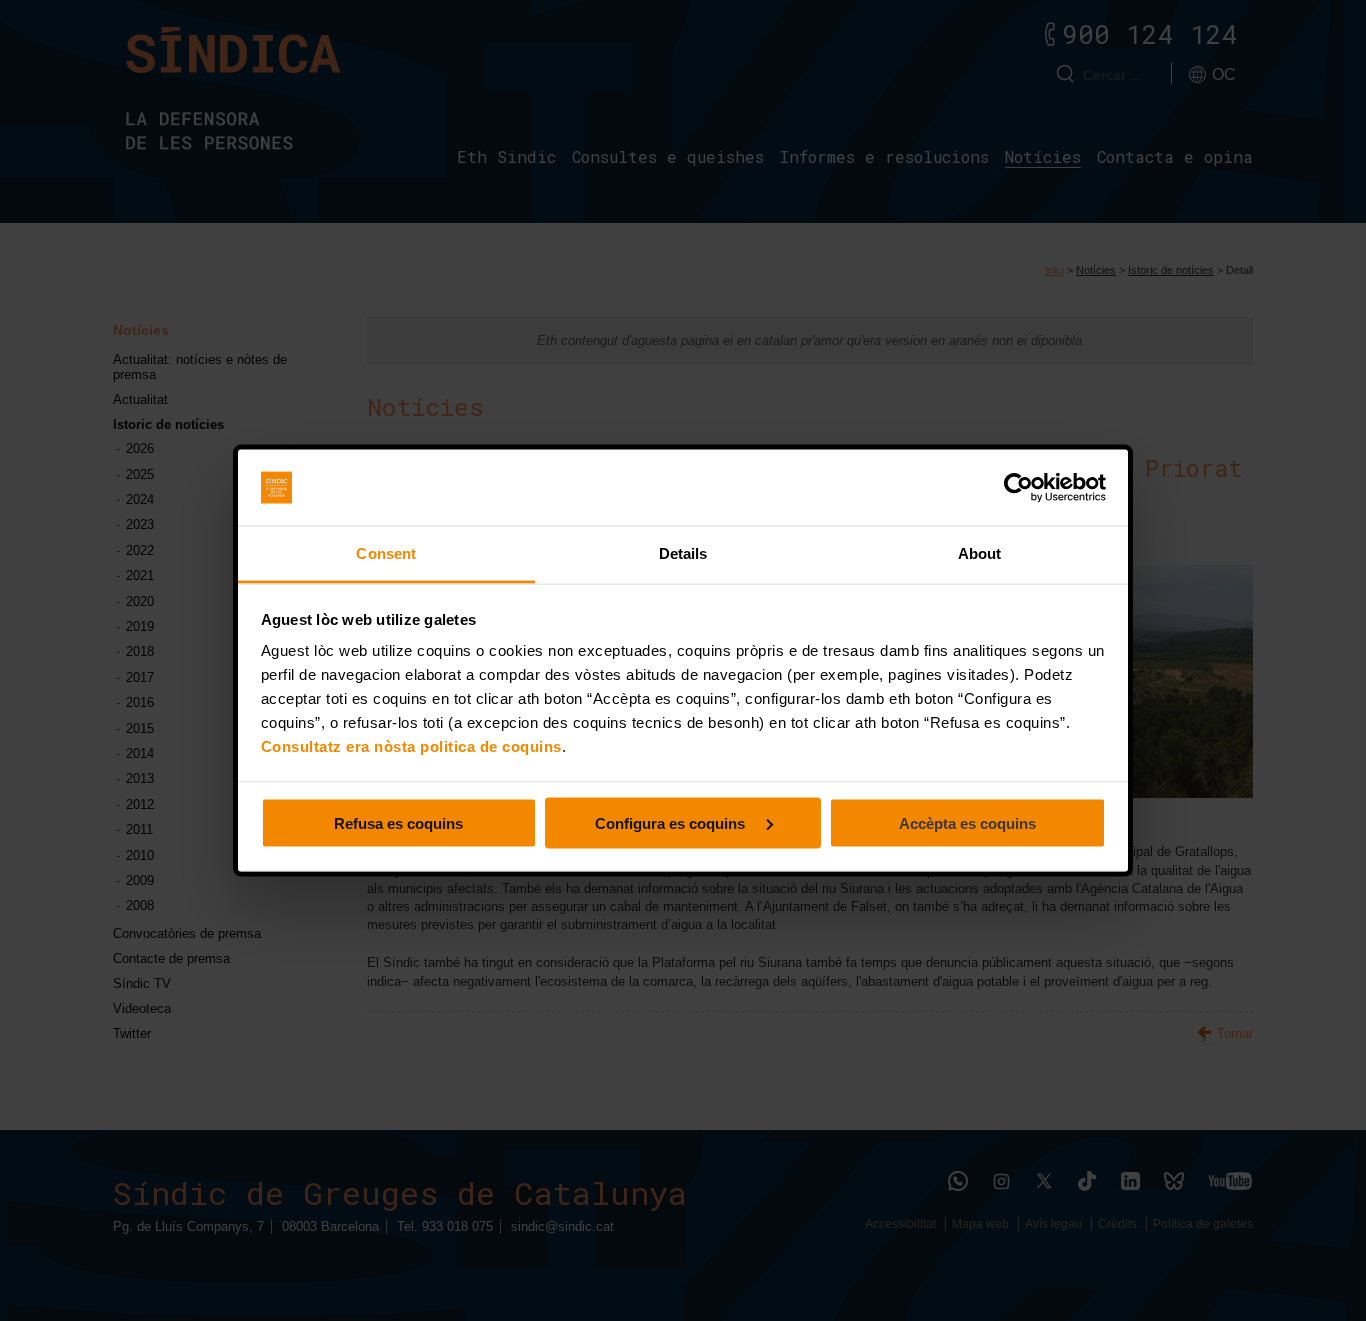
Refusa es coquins (398, 822)
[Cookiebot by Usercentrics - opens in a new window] (1018, 488)
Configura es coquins (672, 822)
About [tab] (980, 553)
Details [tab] (683, 553)
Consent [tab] (386, 553)
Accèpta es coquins (967, 822)
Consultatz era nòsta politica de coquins (411, 746)
